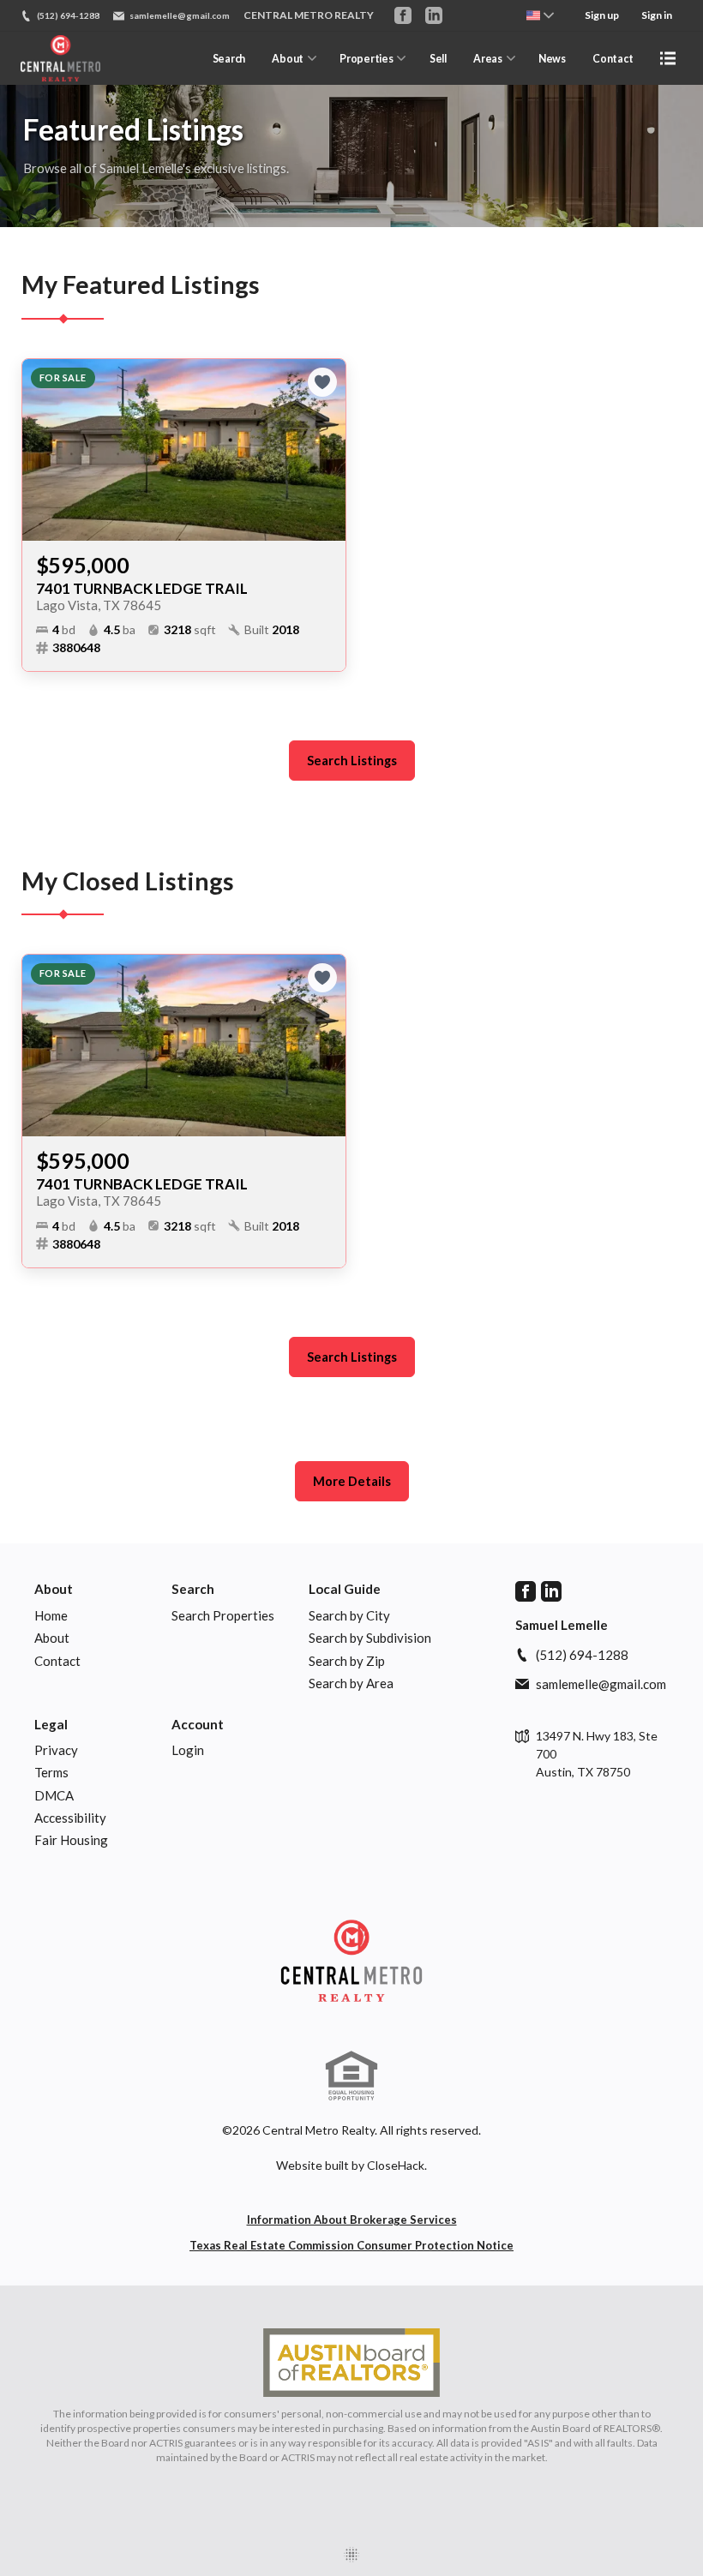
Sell (438, 59)
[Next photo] (326, 450)
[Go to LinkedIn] (434, 15)
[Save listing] (322, 382)
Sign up (602, 15)
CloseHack (396, 2165)
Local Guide (345, 1589)
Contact (613, 59)
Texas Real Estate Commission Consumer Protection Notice (351, 2245)
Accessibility (70, 1818)
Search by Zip (347, 1661)
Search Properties (223, 1615)
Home (51, 1615)
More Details (352, 1481)
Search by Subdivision (370, 1638)
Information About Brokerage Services (352, 2220)
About (287, 59)
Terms (51, 1772)
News (552, 59)
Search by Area (351, 1683)
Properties (366, 59)
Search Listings (352, 761)
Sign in (657, 15)
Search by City (349, 1615)
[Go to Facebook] (403, 15)
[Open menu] (668, 58)
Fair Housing (71, 1840)
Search (229, 59)
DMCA (54, 1795)
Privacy (56, 1750)
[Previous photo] (42, 450)
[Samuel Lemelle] (351, 1961)
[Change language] (540, 15)
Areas (487, 59)
